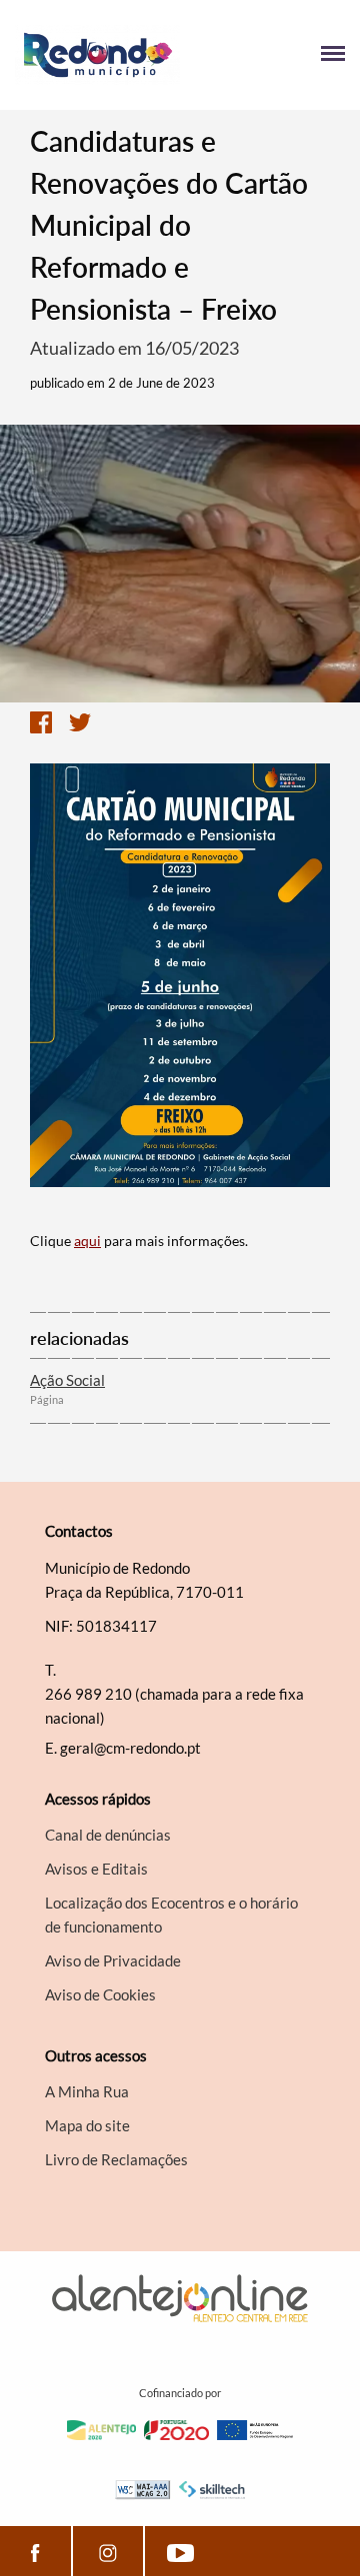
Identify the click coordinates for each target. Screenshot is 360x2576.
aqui (87, 1241)
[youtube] (180, 2551)
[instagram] (108, 2551)
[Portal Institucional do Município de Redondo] (97, 55)
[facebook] (35, 2551)
